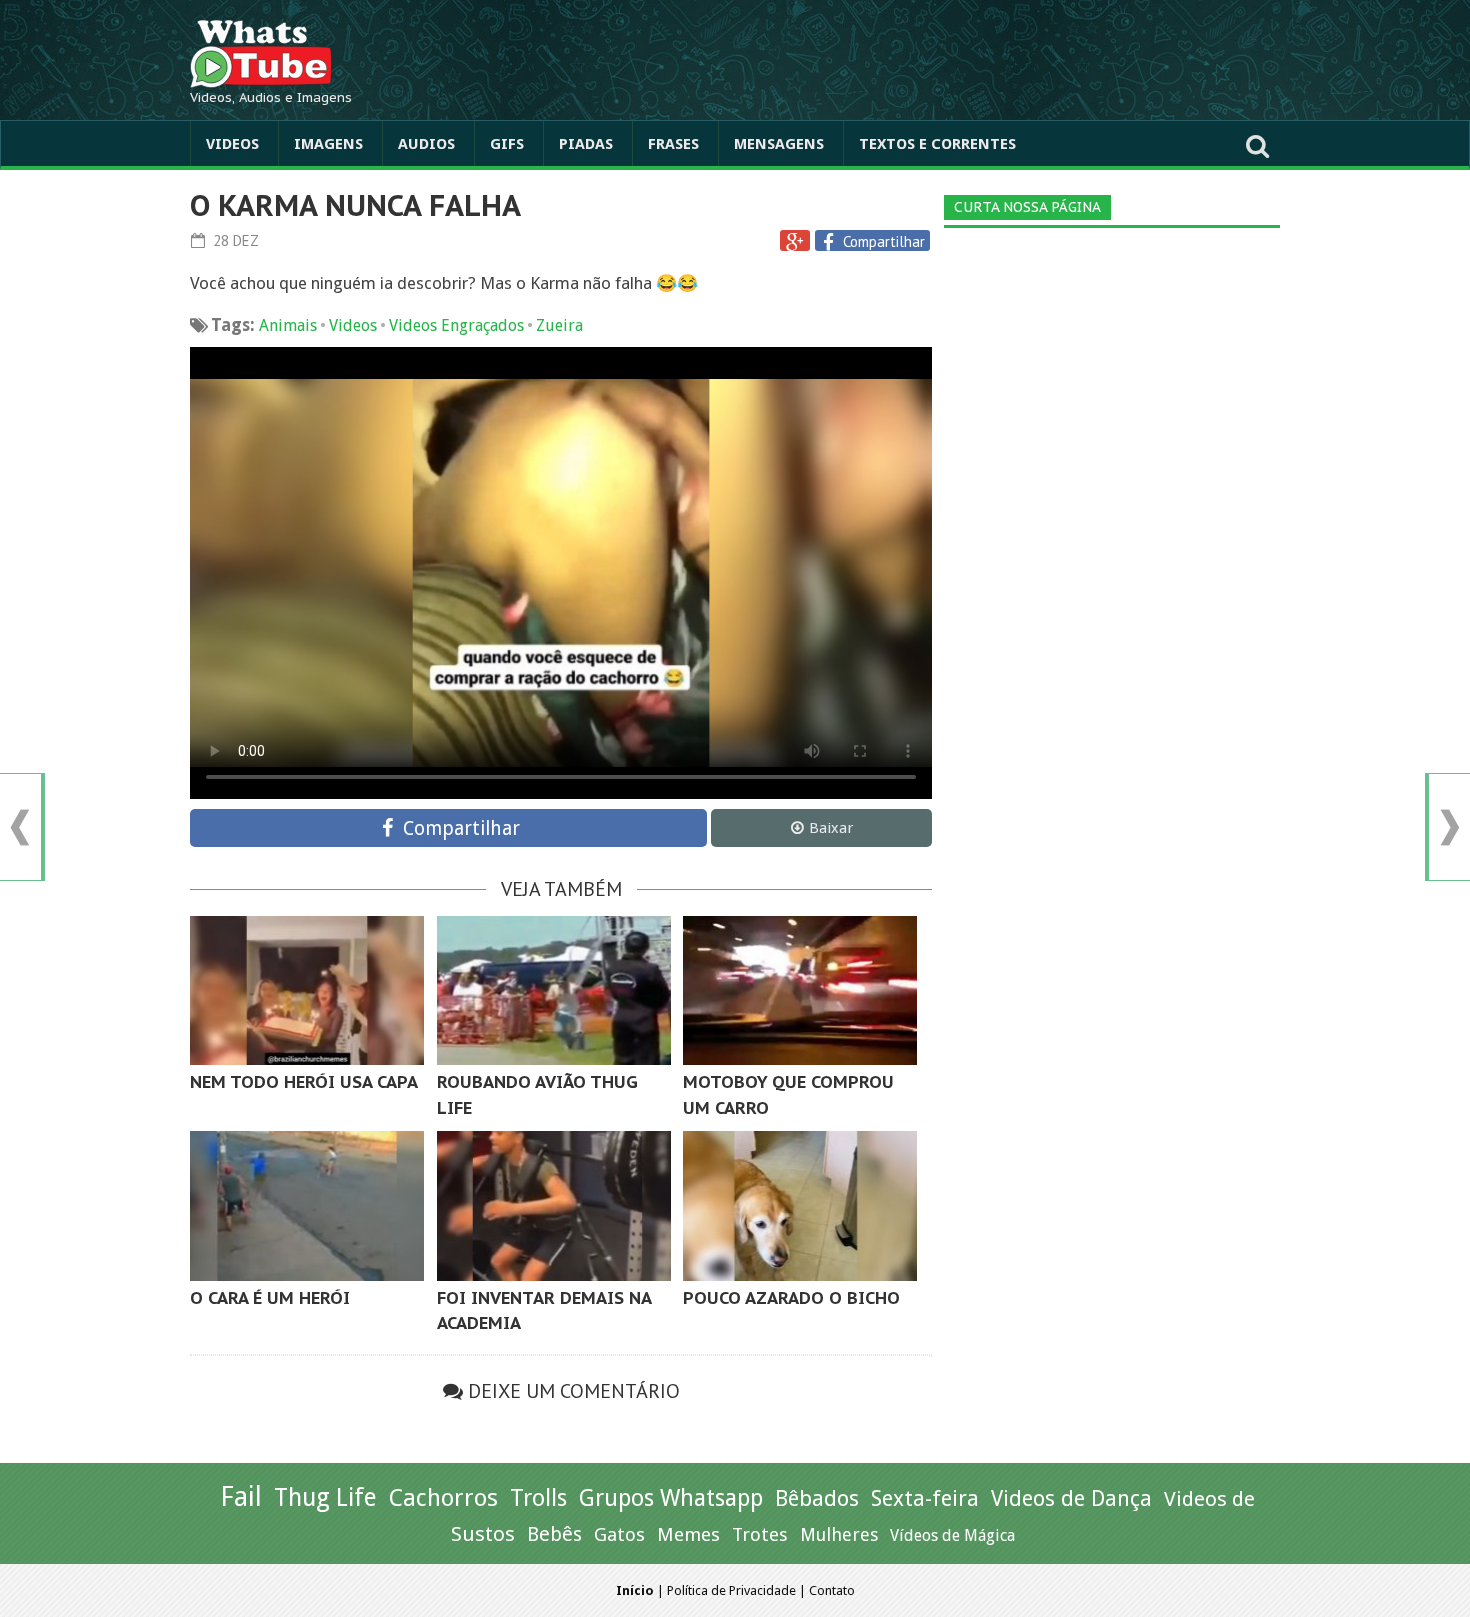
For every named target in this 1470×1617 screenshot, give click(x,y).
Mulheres (839, 1534)
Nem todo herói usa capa (304, 1082)
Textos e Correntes (937, 144)
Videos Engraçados (456, 325)
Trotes (760, 1534)
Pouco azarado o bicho (791, 1298)
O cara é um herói (270, 1298)
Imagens (328, 144)
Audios (426, 144)
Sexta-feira (925, 1498)
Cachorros (443, 1498)
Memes (688, 1534)
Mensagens (779, 144)
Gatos (619, 1534)
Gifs (507, 144)
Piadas (586, 144)
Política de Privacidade (731, 1590)
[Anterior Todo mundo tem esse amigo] (20, 827)
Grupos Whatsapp (671, 1498)
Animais (288, 325)
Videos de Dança (1071, 1498)
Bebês (554, 1534)
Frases (673, 144)
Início (635, 1590)
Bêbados (817, 1498)
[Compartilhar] (831, 242)
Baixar (831, 828)
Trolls (538, 1498)
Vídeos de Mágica (952, 1535)
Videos (232, 144)
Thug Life (325, 1497)
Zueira (559, 325)
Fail (241, 1496)
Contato (832, 1590)
